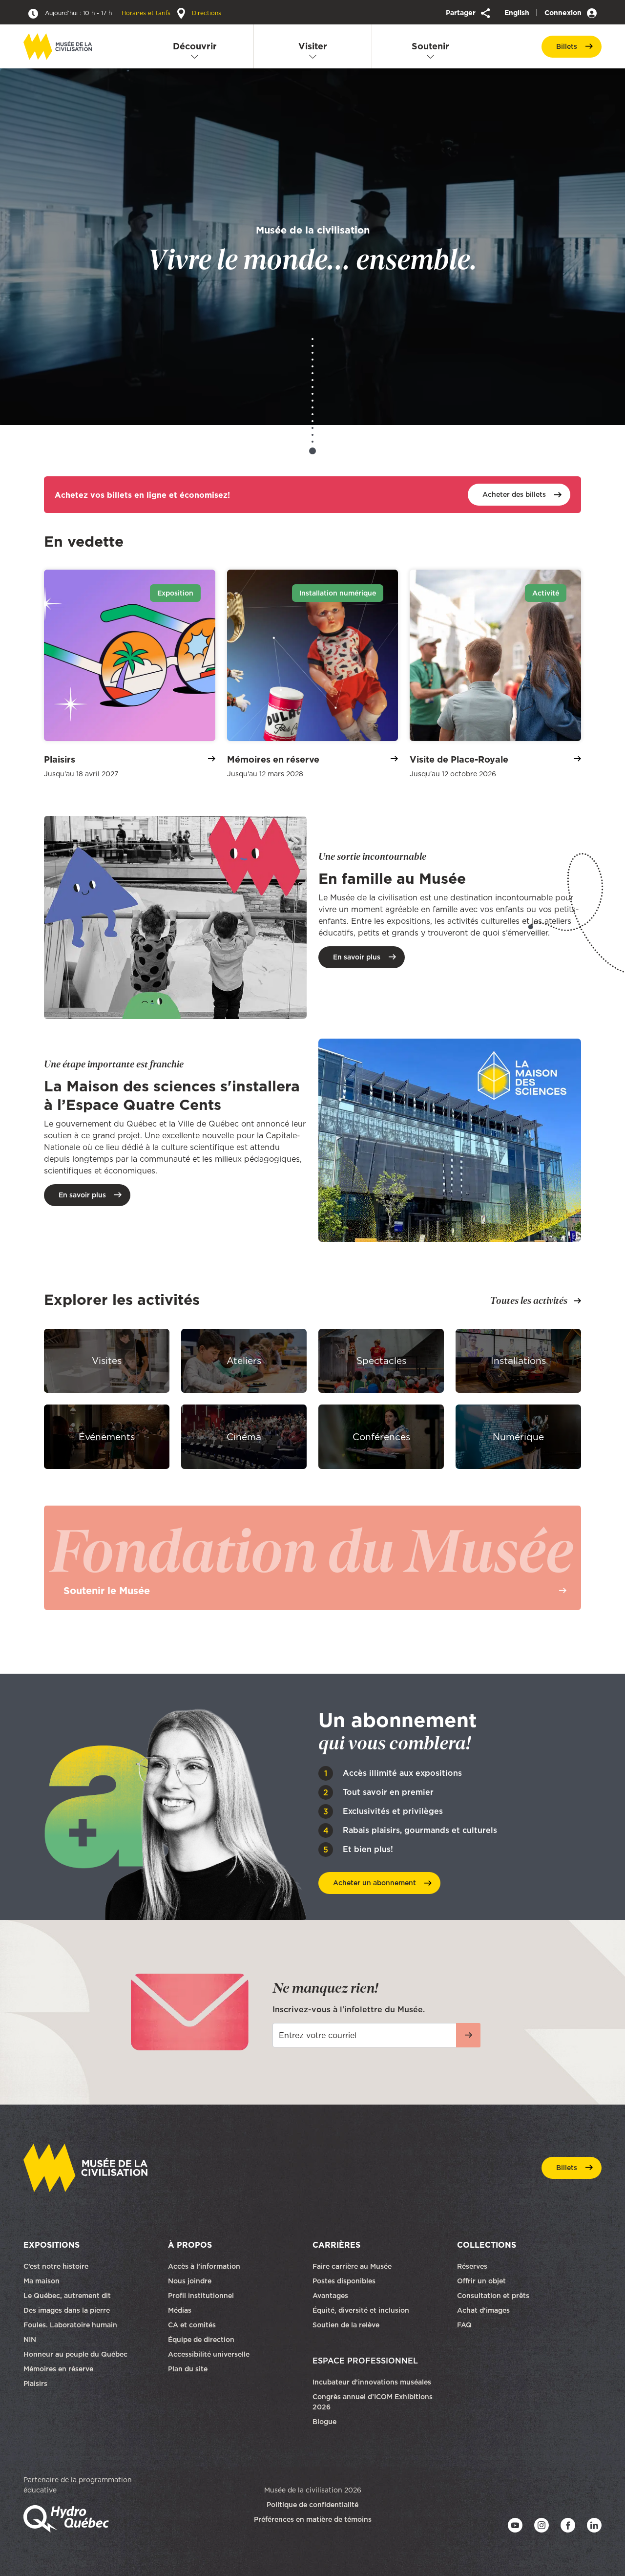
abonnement (375, 1883)
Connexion (564, 13)
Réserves (472, 2266)
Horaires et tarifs (109, 13)
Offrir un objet (482, 2280)
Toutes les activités (529, 1300)
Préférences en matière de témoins (313, 2519)
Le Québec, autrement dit (67, 2295)
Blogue (324, 2421)
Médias (180, 2310)
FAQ (464, 2324)
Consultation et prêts (494, 2295)
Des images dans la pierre (67, 2310)
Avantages (330, 2295)
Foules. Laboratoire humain (70, 2324)
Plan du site (188, 2368)
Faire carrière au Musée (352, 2266)
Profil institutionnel (201, 2295)
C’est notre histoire (56, 2266)
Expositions (52, 2244)
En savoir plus (357, 957)
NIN (30, 2339)
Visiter (313, 46)
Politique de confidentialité (312, 2504)
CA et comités (193, 2324)
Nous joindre (191, 2280)
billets (567, 46)
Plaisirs (35, 2383)
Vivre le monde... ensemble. (312, 249)
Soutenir (430, 46)
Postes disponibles (344, 2280)
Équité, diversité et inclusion (362, 2310)
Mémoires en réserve (58, 2368)
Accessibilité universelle (209, 2354)
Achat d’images (483, 2310)
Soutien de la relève (346, 2324)
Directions (206, 13)
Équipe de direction (201, 2339)
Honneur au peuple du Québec (75, 2354)
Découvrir (195, 46)
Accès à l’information (204, 2266)
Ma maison (42, 2280)
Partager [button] (462, 13)
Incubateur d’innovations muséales (372, 2382)
